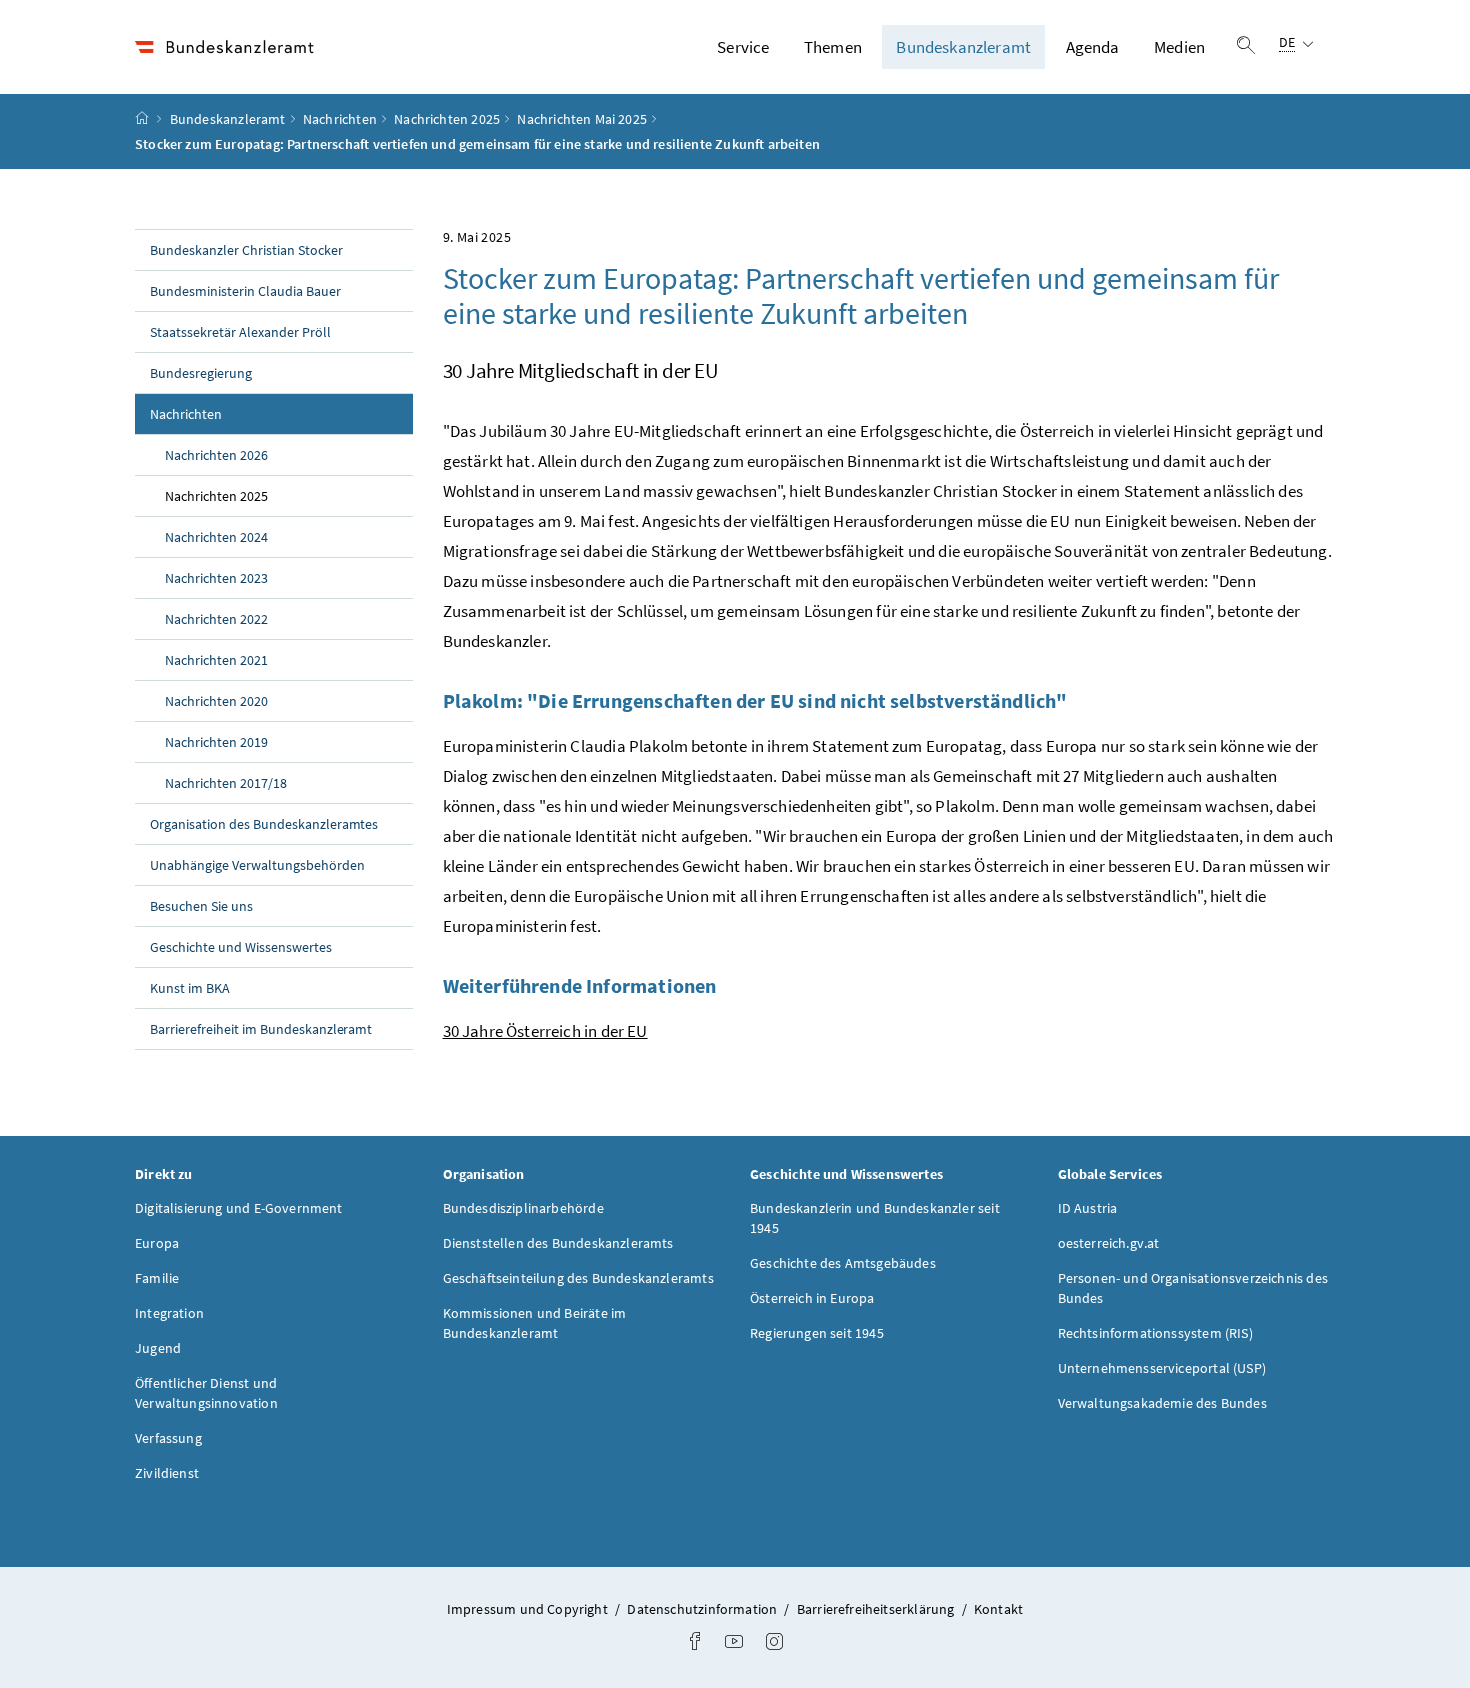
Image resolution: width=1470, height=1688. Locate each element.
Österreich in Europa (812, 1298)
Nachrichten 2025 (447, 119)
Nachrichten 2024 (216, 537)
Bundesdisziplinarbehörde (523, 1208)
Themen (833, 47)
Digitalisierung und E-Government (239, 1208)
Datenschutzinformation (703, 1609)
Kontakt (998, 1609)
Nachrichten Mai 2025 (582, 119)
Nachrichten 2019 (216, 742)
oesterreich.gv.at (1109, 1243)
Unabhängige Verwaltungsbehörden (257, 865)
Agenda (1093, 47)
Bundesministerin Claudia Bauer (245, 291)
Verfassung (168, 1438)
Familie (157, 1278)
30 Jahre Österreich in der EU (545, 1031)
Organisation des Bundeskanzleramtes (264, 824)
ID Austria (1088, 1208)
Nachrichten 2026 (216, 455)
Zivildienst (167, 1473)
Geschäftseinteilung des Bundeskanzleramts (578, 1278)
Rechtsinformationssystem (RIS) (1155, 1333)
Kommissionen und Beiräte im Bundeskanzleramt (535, 1323)
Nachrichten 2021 (216, 660)
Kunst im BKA (190, 988)
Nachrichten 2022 (216, 619)
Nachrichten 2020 (216, 701)
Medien (1179, 47)
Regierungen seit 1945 (817, 1333)
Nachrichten (340, 119)
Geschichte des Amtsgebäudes (843, 1263)
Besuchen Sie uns (201, 906)
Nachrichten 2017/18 (226, 783)
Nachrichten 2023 (216, 578)
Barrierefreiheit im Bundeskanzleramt (261, 1029)
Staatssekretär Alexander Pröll (240, 332)
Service (743, 47)
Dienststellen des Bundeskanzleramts (558, 1243)
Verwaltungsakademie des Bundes (1162, 1403)
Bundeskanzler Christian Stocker (246, 250)
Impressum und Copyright (529, 1609)
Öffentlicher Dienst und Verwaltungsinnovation (206, 1393)
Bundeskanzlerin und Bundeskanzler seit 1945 (875, 1218)
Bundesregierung (201, 373)
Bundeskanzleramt (963, 47)
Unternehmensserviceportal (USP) (1162, 1368)
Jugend (158, 1348)
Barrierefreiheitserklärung (877, 1609)
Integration (169, 1313)
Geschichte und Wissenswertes (241, 947)
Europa (157, 1243)
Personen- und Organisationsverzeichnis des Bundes (1193, 1288)
